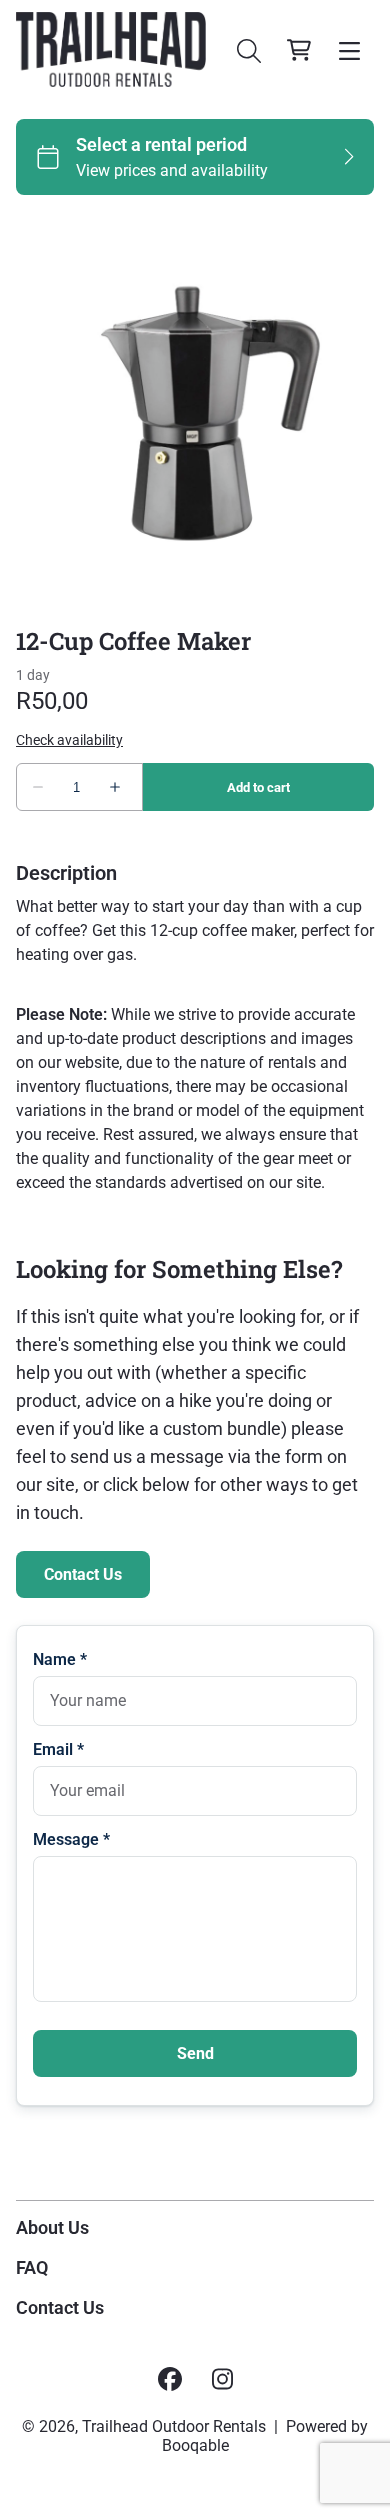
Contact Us (83, 1574)
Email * (58, 1749)
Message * (71, 1839)
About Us (52, 2227)
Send (195, 2053)
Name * (60, 1659)
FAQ (32, 2267)
